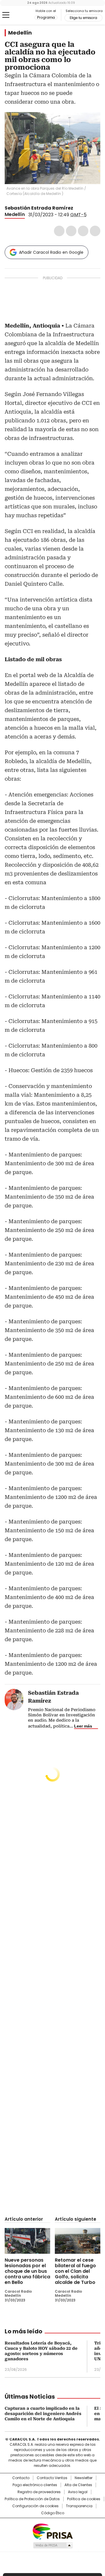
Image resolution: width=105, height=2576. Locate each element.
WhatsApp (95, 231)
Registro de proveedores (39, 2492)
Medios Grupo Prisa (53, 2545)
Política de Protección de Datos (32, 2499)
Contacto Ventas (52, 2478)
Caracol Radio (20, 15)
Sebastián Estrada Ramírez (39, 208)
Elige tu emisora (83, 18)
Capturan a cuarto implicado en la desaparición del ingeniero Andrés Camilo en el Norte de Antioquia (43, 2414)
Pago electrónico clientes (35, 2485)
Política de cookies (84, 2499)
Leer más (83, 1726)
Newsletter (84, 2478)
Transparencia (79, 2506)
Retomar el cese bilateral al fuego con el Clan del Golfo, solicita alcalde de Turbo (75, 2271)
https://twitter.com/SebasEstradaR (77, 208)
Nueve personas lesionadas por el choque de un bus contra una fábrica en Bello (27, 2271)
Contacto (21, 2478)
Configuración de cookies (35, 2506)
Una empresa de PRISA (52, 2531)
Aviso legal (78, 2492)
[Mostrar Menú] (6, 15)
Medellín (20, 33)
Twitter (71, 231)
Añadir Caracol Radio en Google (51, 252)
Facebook (59, 231)
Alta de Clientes (78, 2485)
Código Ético (53, 2513)
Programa (46, 18)
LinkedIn (83, 231)
